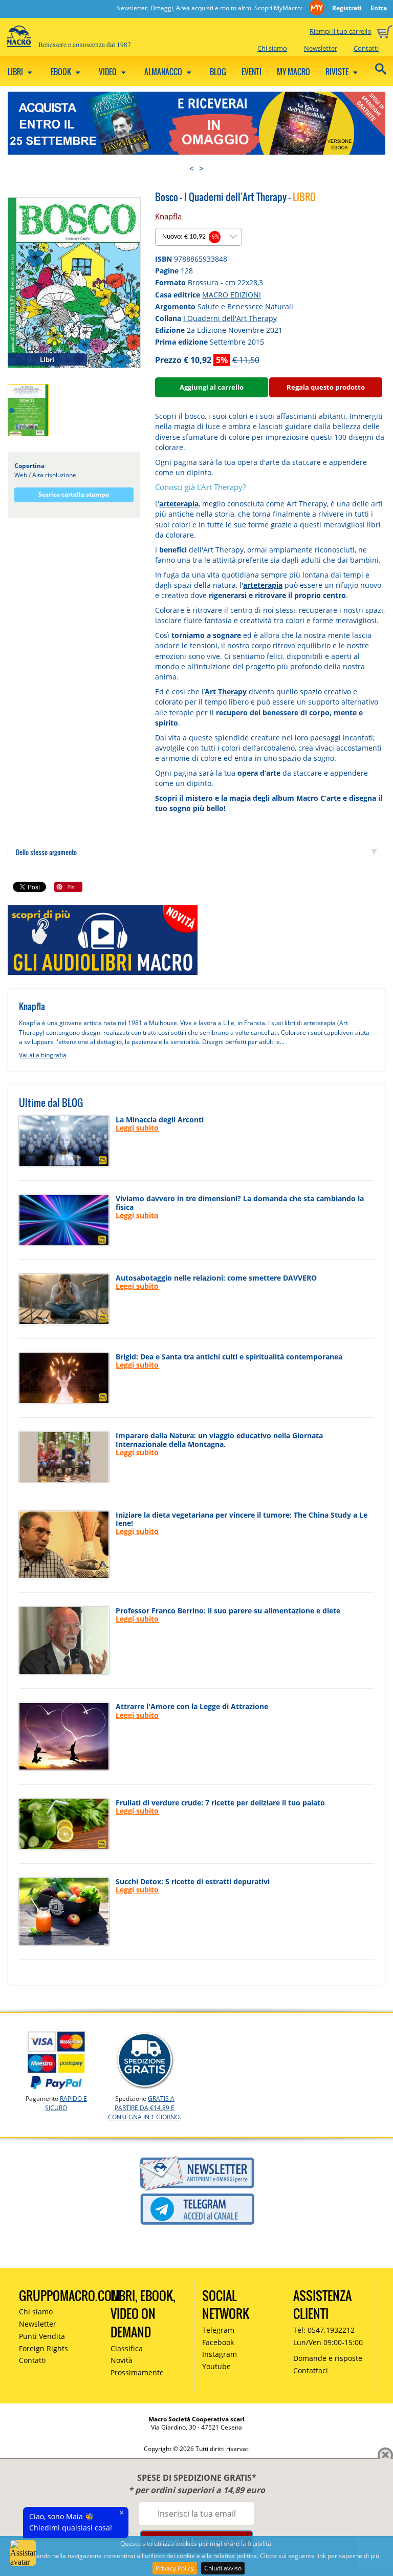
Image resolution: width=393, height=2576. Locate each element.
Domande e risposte (328, 2358)
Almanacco (164, 72)
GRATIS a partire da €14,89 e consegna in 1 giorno (144, 2108)
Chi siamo (272, 48)
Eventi (252, 72)
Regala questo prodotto (326, 387)
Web (21, 475)
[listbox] (199, 237)
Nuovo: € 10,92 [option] (191, 237)
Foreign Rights (43, 2348)
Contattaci (311, 2370)
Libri (16, 72)
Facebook (218, 2342)
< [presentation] (192, 168)
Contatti (366, 48)
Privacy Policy (175, 2568)
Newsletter (321, 48)
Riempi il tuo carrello (341, 31)
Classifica (127, 2348)
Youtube (216, 2366)
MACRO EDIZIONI (232, 295)
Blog (218, 72)
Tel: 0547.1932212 (324, 2330)
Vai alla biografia (43, 1055)
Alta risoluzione (54, 475)
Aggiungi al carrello (212, 387)
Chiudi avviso (223, 2568)
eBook (62, 72)
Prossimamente (137, 2372)
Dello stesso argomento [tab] (46, 852)
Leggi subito (137, 1128)
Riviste (338, 72)
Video (108, 72)
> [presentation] (201, 168)
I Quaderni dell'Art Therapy (230, 318)
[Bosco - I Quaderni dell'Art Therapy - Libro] (74, 282)
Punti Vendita (42, 2336)
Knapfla (168, 216)
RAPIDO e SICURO (66, 2103)
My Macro (293, 72)
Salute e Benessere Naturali (245, 306)
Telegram (218, 2330)
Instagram (220, 2354)
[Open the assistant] (23, 2553)
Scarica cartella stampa (74, 494)
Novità (122, 2360)
